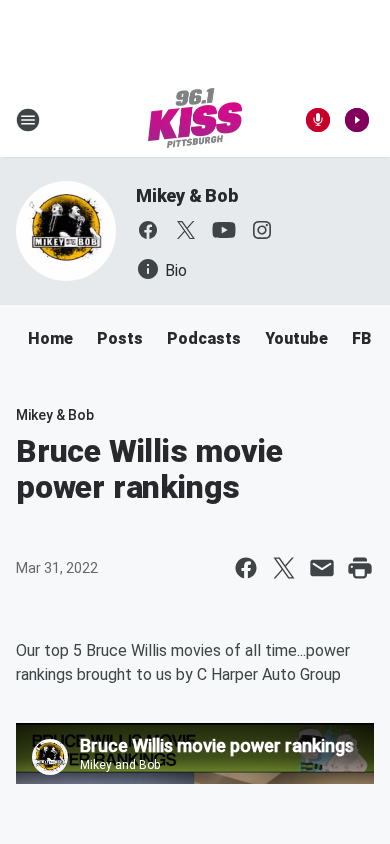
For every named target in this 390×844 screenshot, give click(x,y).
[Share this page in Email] (322, 568)
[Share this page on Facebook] (246, 568)
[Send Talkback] (318, 120)
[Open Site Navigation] (28, 120)
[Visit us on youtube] (224, 230)
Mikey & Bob (187, 195)
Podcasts (204, 338)
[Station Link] (195, 120)
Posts (120, 338)
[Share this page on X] (284, 568)
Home (50, 338)
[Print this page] (360, 568)
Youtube (296, 338)
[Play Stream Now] (357, 120)
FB (361, 338)
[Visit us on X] (186, 230)
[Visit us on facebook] (148, 230)
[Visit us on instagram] (262, 230)
